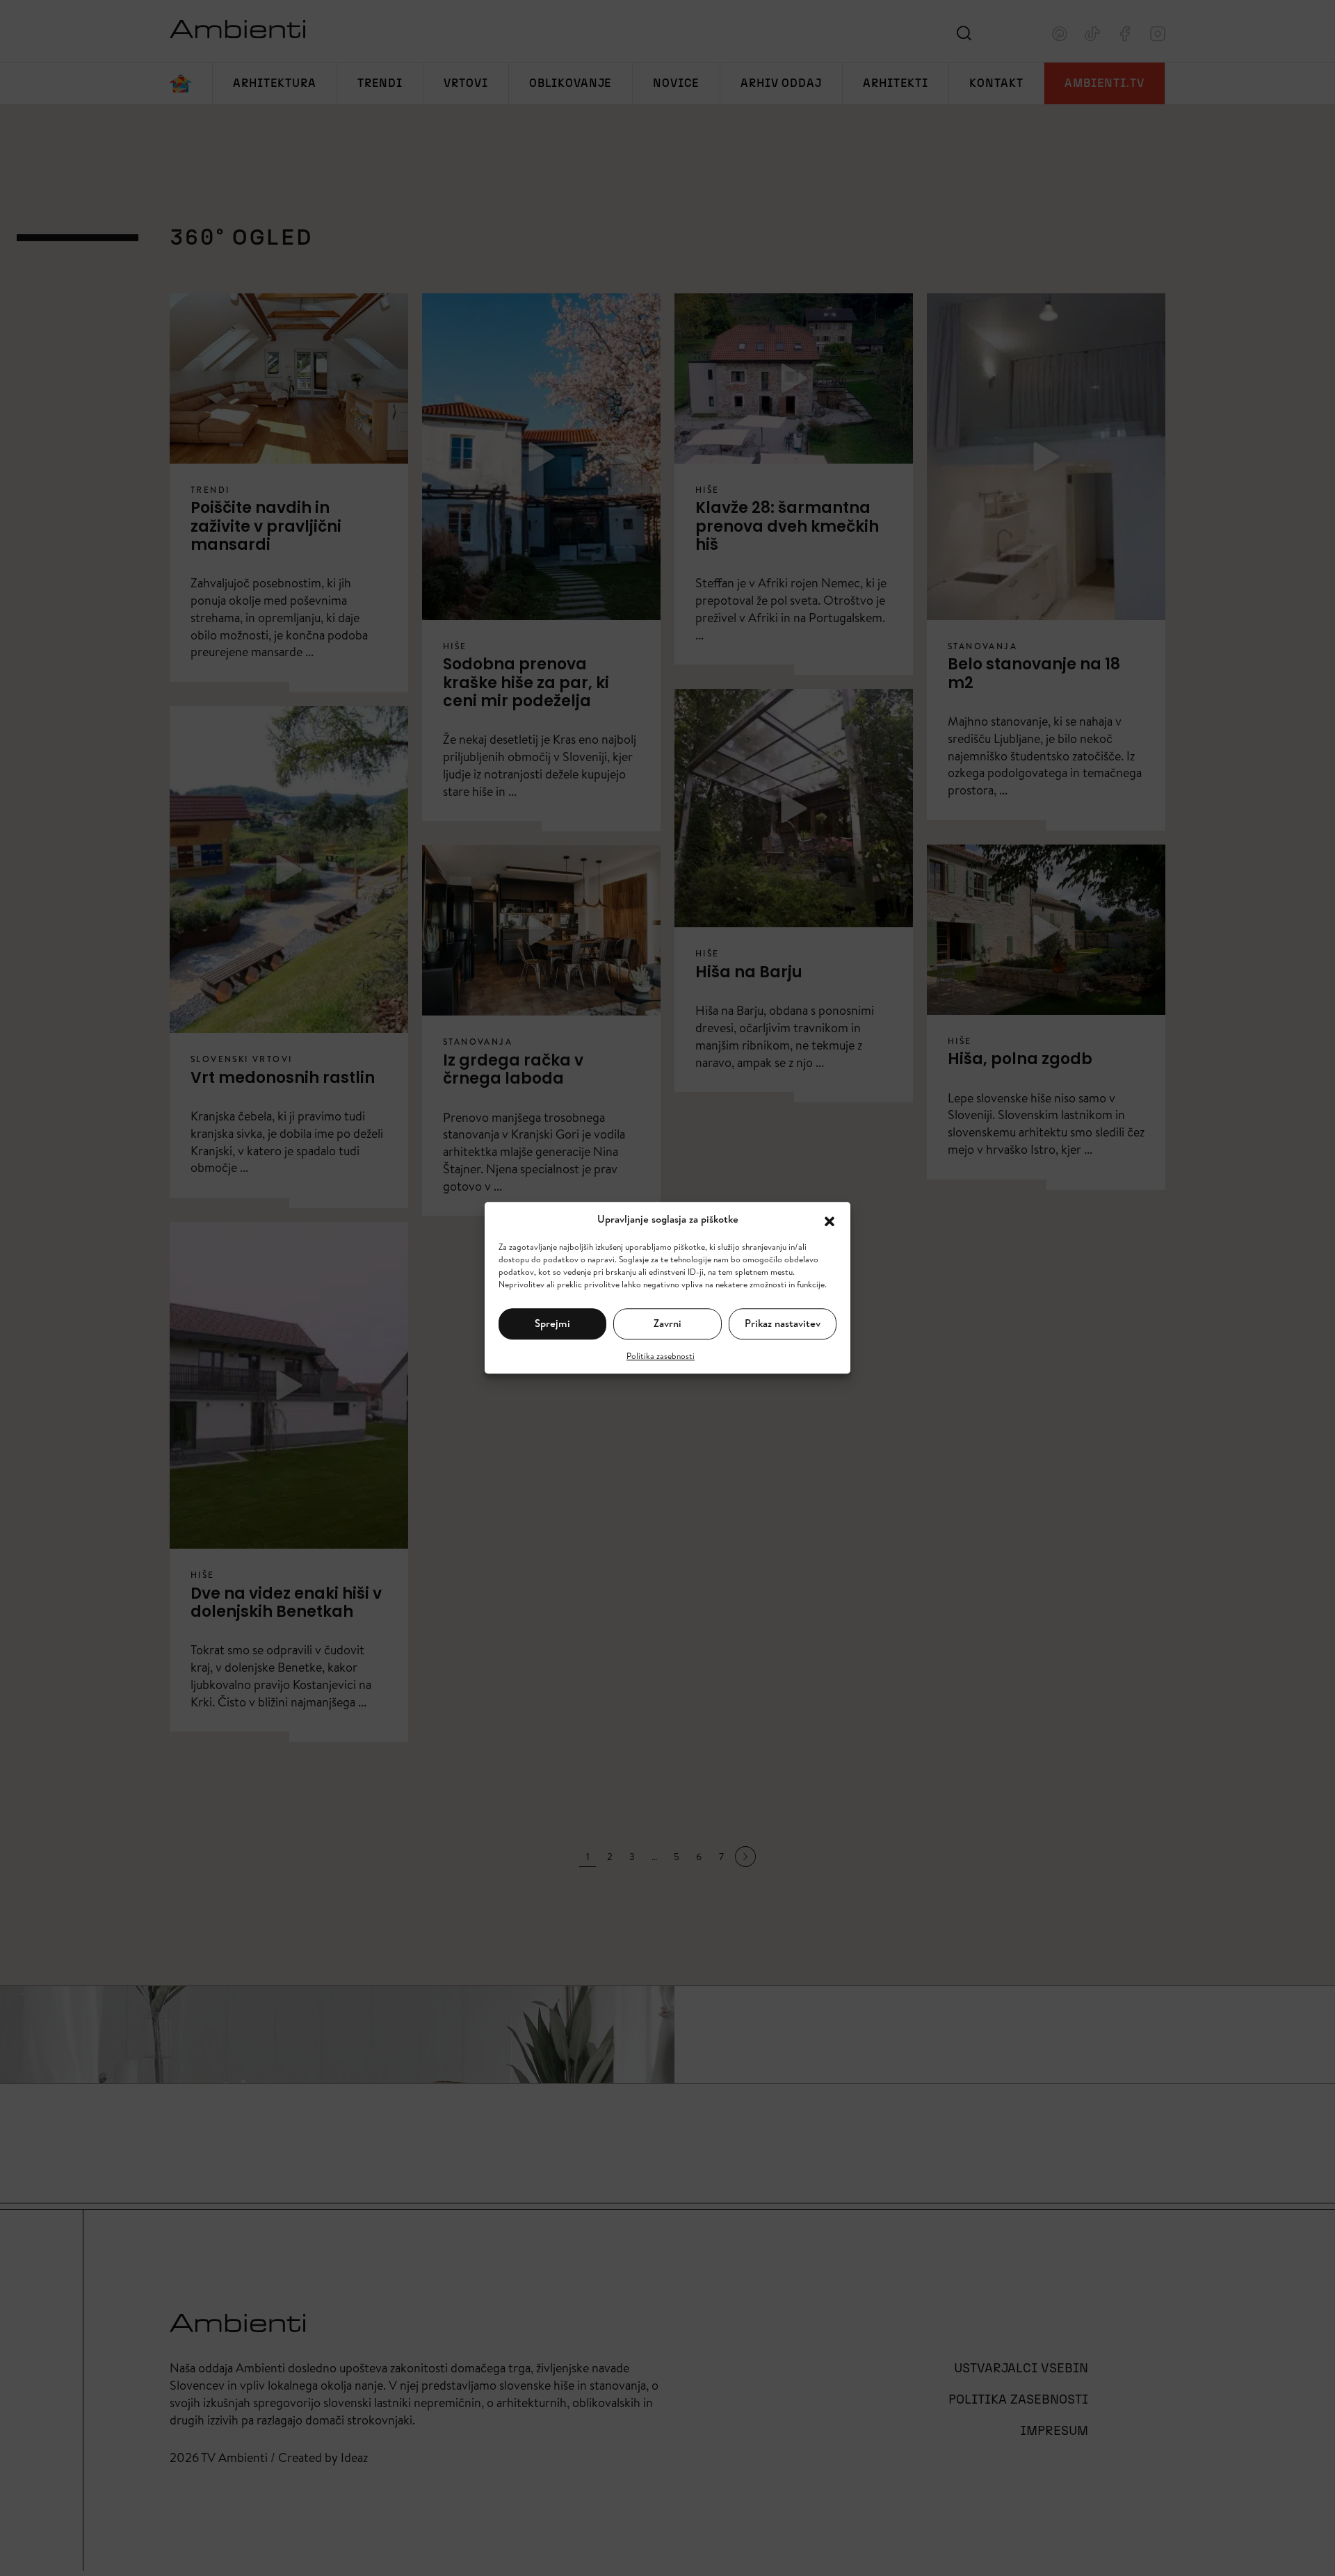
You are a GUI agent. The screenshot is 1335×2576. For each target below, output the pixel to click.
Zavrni (667, 1323)
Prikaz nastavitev (783, 1323)
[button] (830, 1220)
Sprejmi (552, 1323)
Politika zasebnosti (661, 1356)
